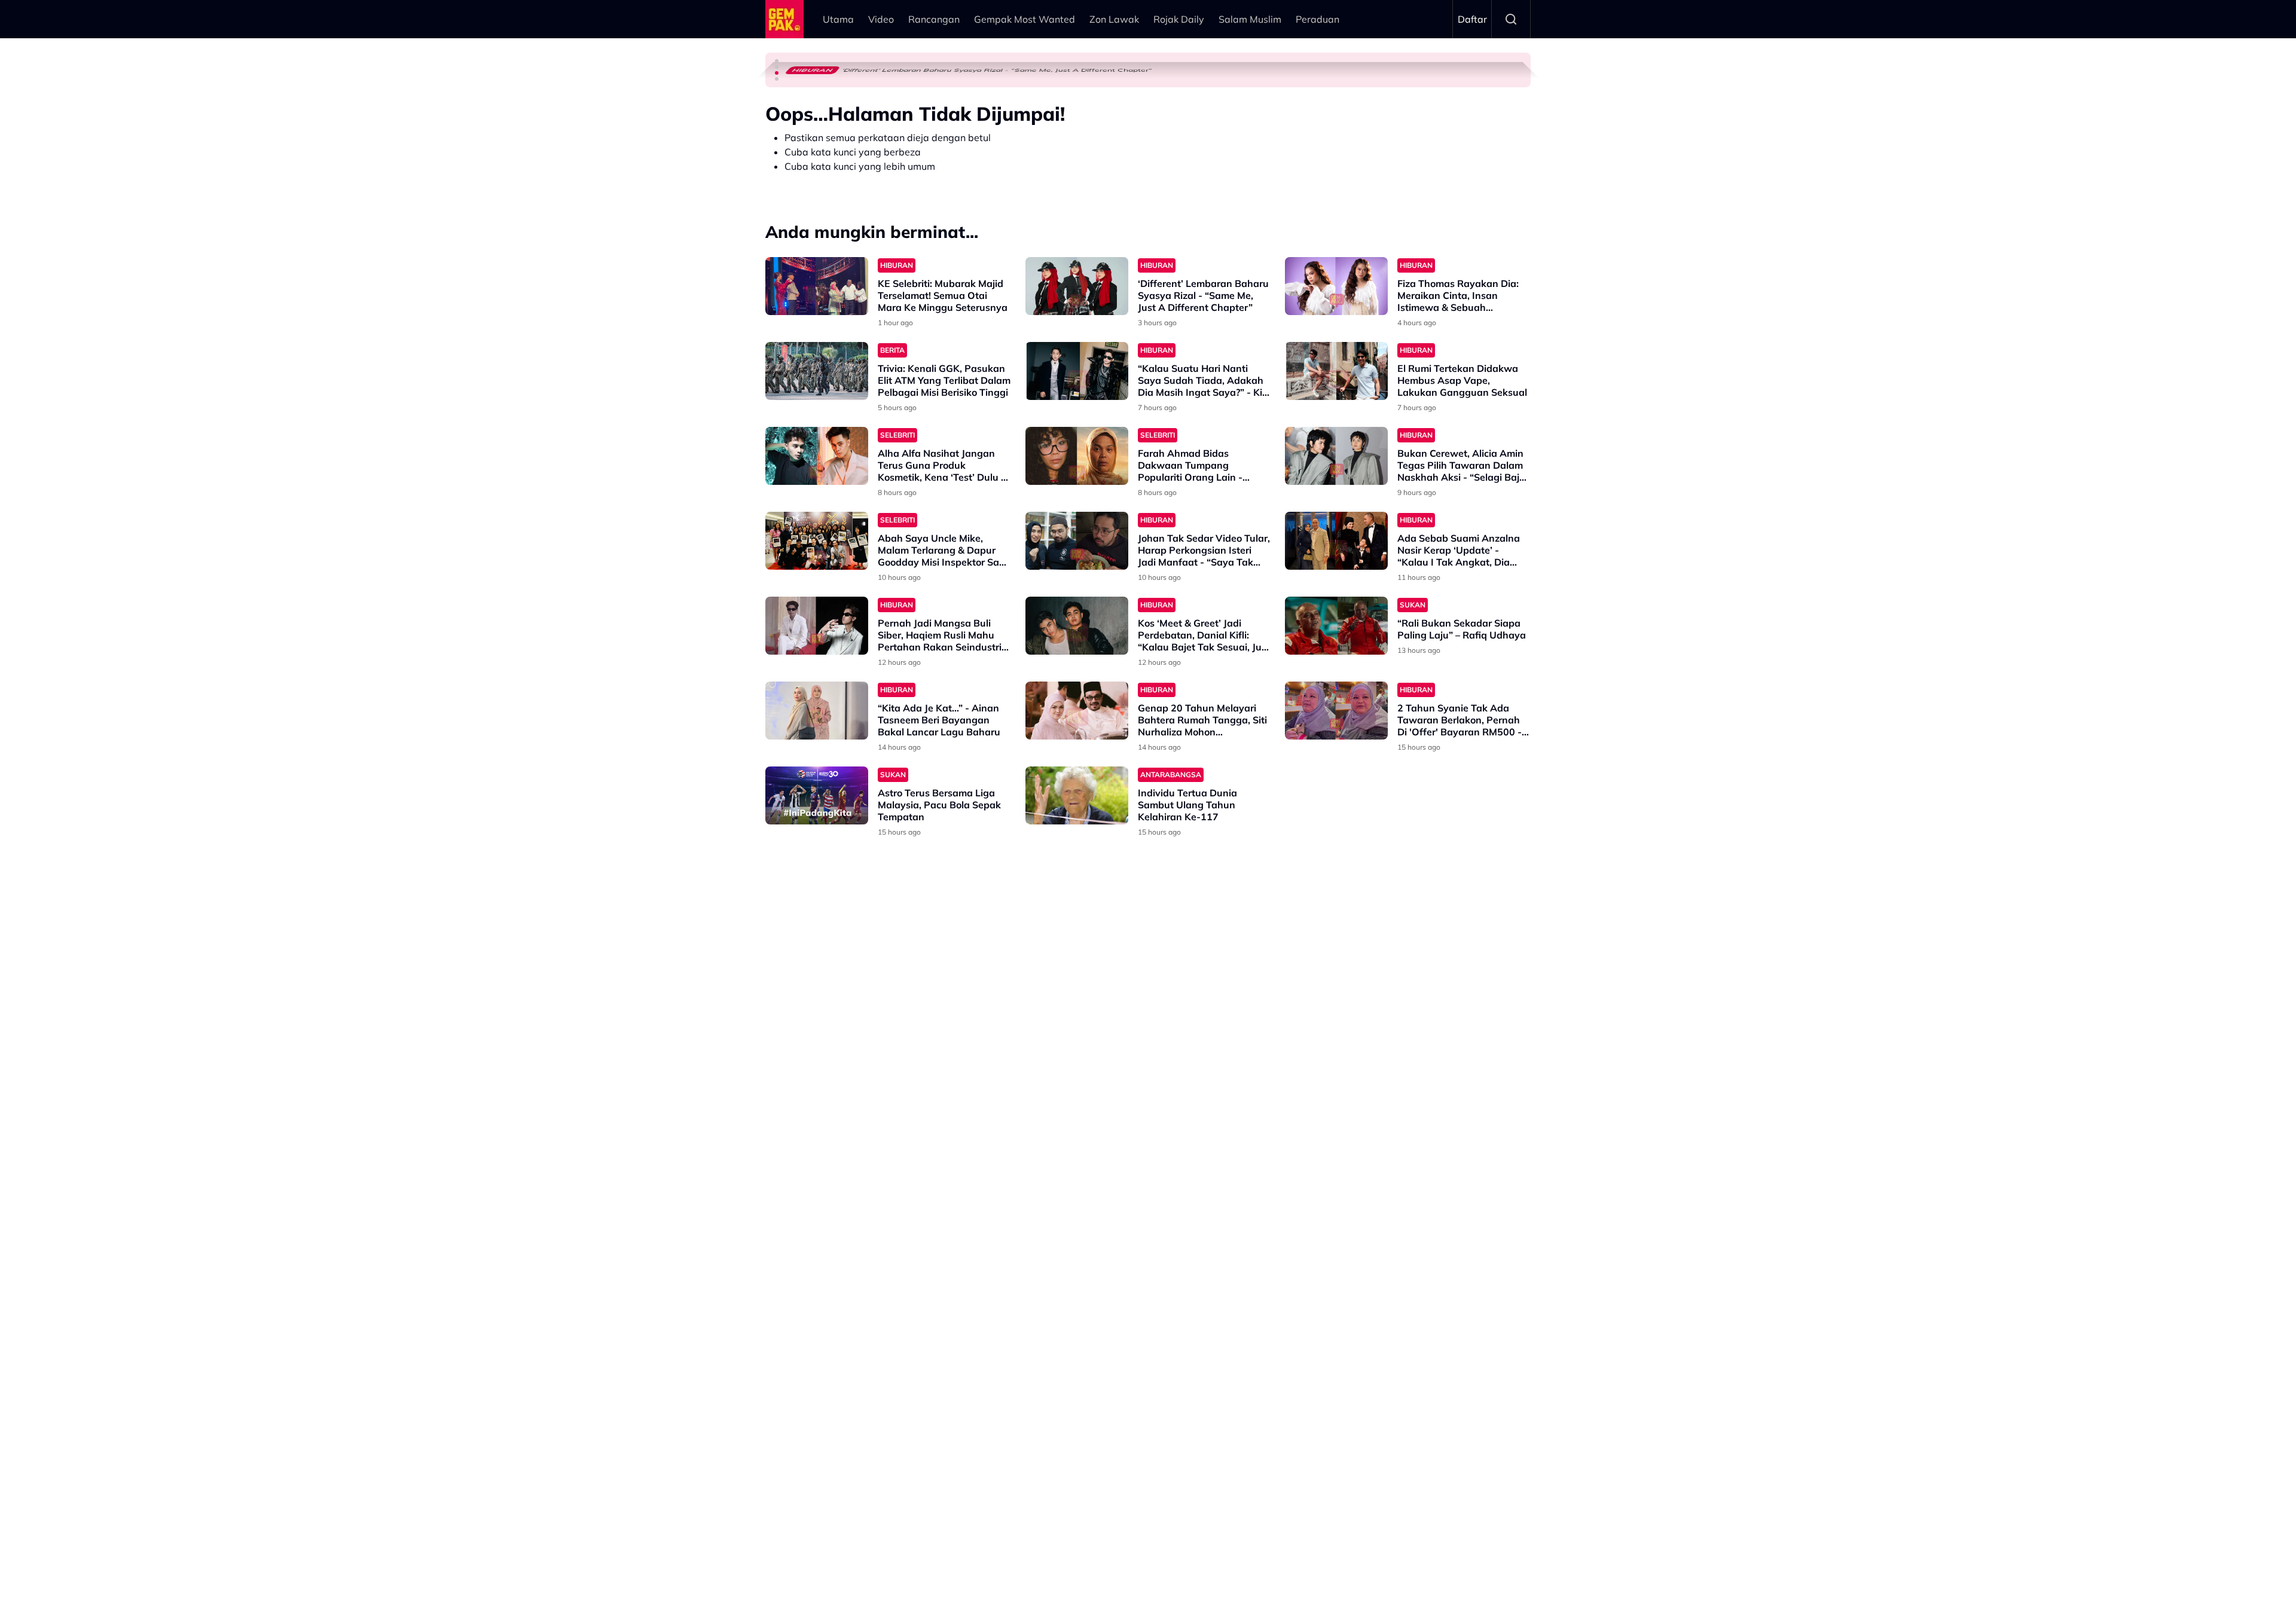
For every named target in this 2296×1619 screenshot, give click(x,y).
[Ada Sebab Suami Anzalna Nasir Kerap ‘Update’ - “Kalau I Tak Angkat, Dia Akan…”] (1336, 541)
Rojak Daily (1179, 19)
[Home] (784, 19)
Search (1511, 19)
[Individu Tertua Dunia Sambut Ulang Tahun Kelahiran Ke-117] (1077, 795)
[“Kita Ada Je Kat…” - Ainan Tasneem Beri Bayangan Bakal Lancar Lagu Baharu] (817, 711)
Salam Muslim (1250, 19)
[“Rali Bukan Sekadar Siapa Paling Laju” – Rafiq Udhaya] (1336, 626)
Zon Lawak (1114, 19)
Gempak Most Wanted (1025, 19)
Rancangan (934, 19)
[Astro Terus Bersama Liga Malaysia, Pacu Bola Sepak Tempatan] (817, 795)
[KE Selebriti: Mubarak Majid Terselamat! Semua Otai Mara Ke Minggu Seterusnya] (817, 286)
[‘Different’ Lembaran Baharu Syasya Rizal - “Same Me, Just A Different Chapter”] (1077, 286)
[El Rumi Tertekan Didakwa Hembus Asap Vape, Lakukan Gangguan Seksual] (1336, 371)
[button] (777, 61)
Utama (838, 19)
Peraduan (1318, 19)
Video (881, 19)
